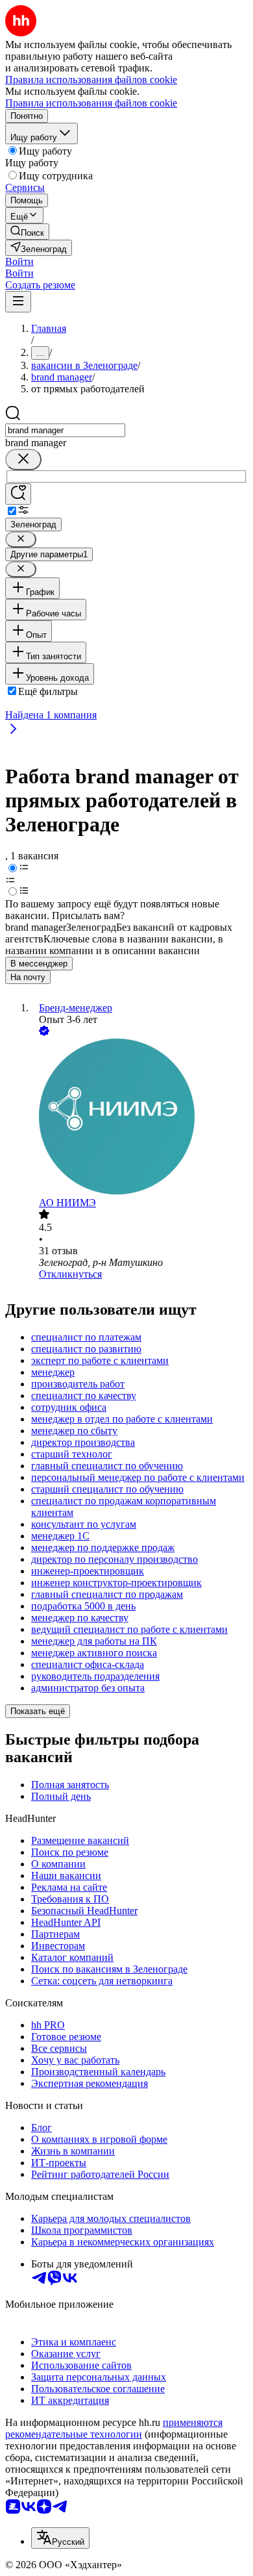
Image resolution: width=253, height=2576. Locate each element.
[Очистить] (23, 460)
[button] (19, 261)
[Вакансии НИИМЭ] (139, 1118)
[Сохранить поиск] (18, 494)
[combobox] (65, 430)
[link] (27, 232)
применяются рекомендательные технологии (114, 2428)
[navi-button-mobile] (18, 302)
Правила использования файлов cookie (91, 103)
